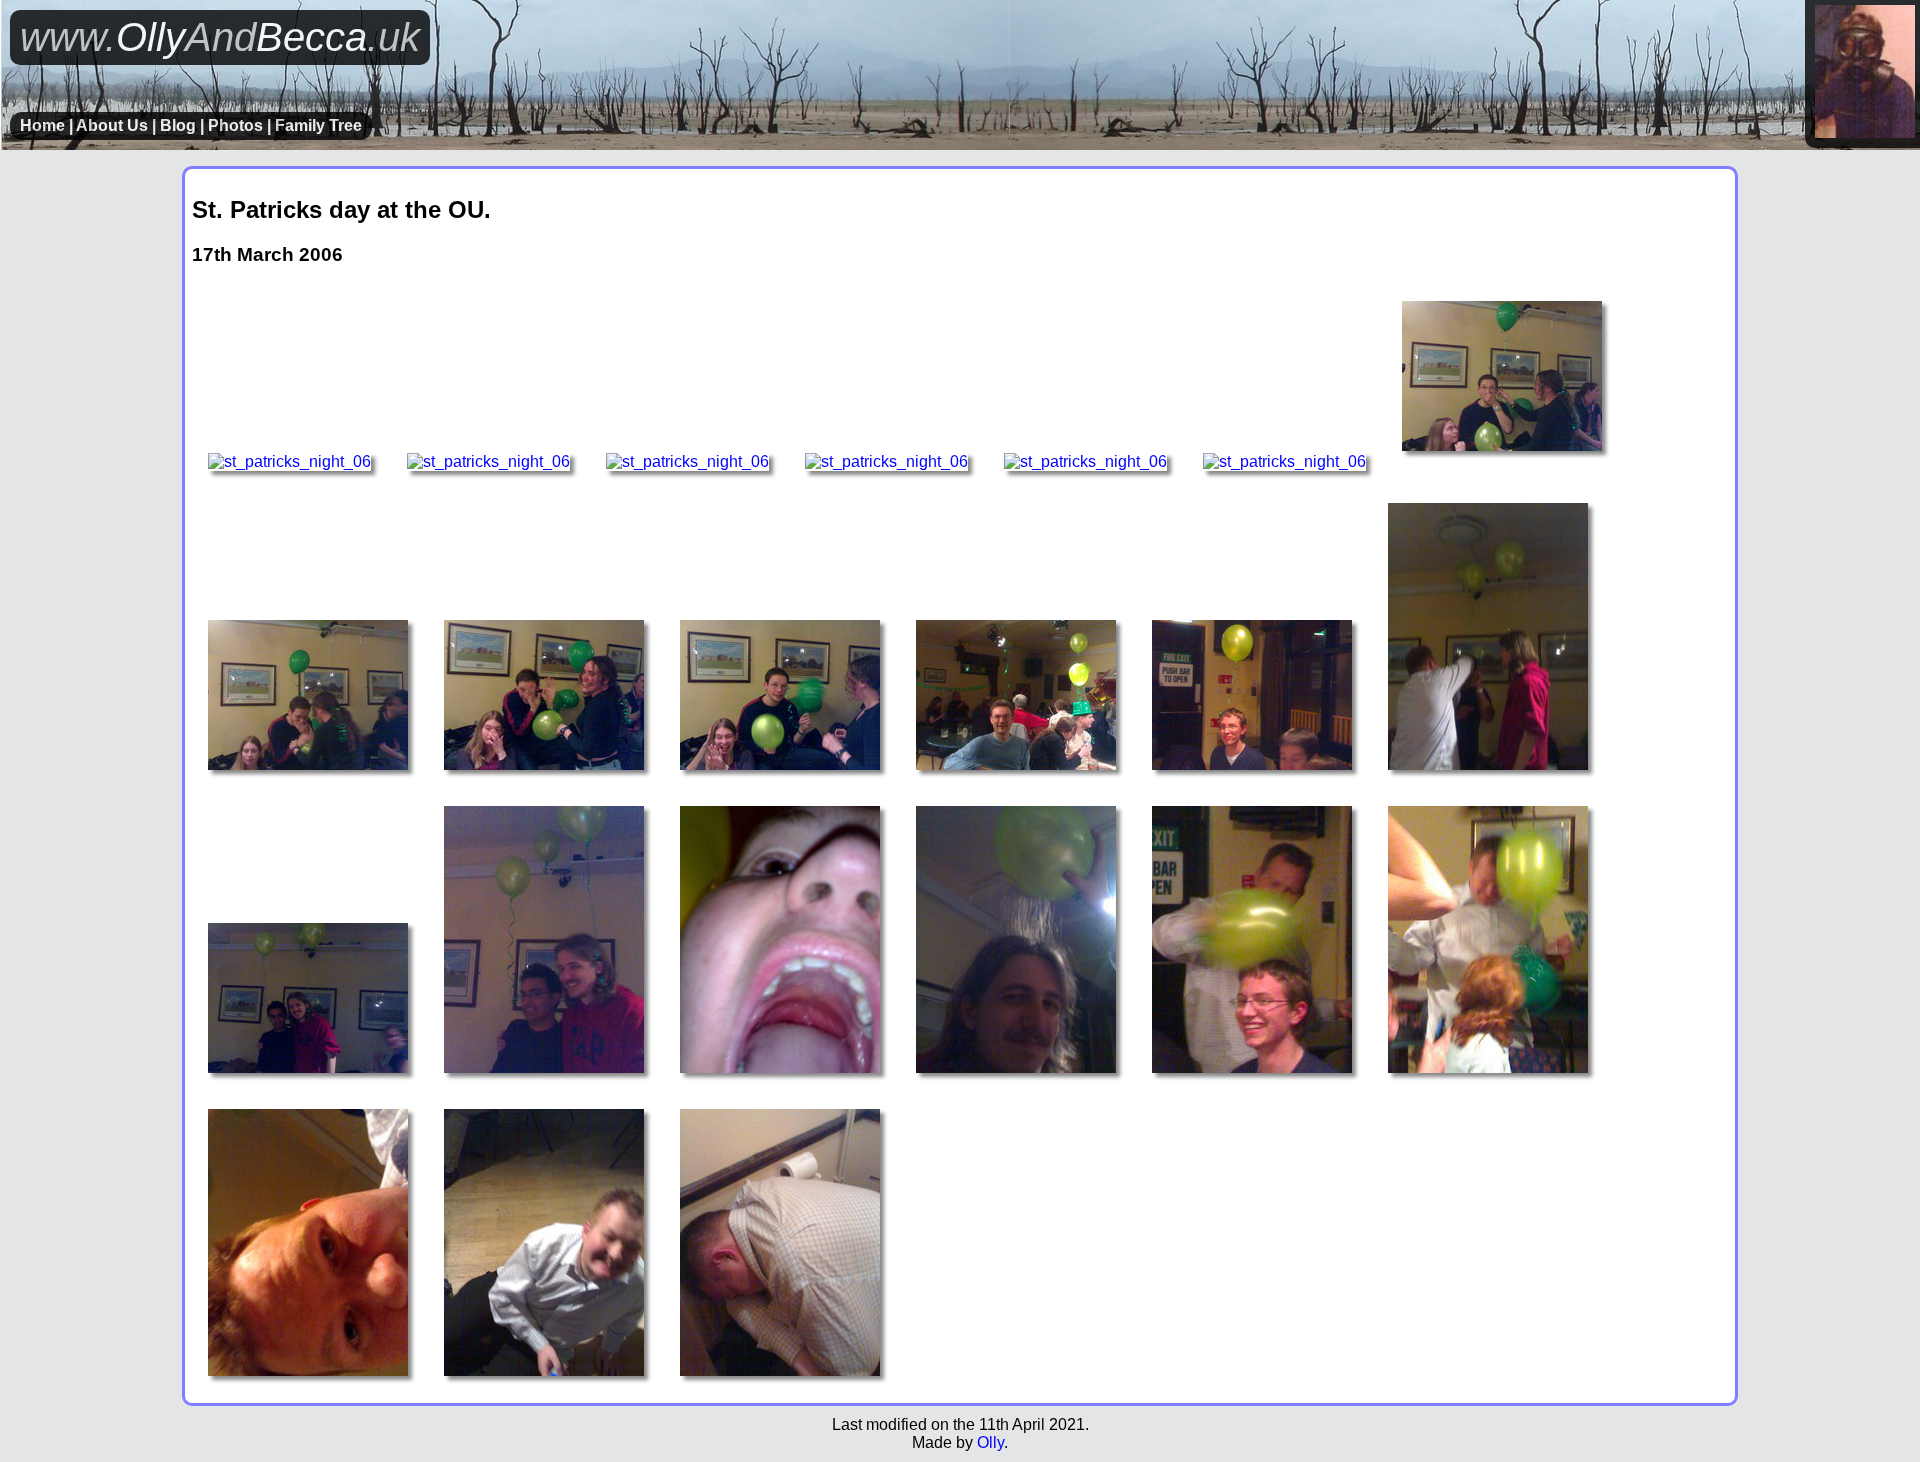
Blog (178, 125)
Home (42, 125)
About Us (112, 125)
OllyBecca (220, 37)
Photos (235, 125)
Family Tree (318, 125)
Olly (990, 1442)
